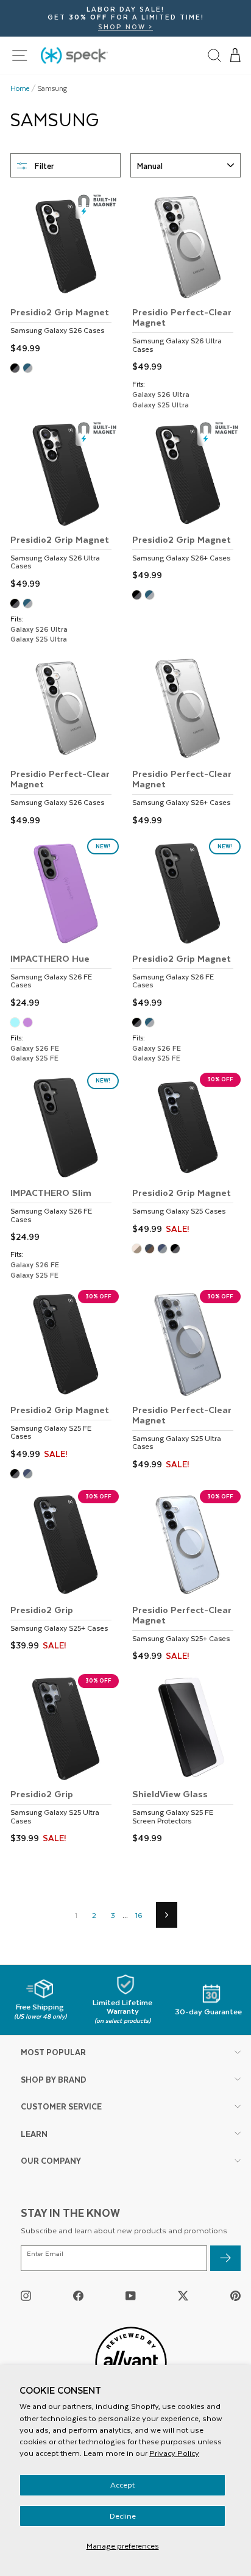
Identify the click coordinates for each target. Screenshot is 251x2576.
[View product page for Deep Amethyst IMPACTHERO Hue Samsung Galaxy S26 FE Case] (30, 1024)
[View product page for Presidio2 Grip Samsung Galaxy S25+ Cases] (65, 1572)
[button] (236, 55)
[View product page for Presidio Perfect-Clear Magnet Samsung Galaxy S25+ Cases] (186, 1577)
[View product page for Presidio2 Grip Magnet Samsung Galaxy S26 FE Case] (186, 925)
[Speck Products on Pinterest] (235, 2295)
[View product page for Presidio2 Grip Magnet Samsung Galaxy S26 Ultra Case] (65, 506)
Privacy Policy (174, 2453)
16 (139, 1915)
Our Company (51, 2160)
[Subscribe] (225, 2259)
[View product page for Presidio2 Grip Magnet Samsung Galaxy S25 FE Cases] (65, 1376)
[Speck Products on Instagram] (26, 2295)
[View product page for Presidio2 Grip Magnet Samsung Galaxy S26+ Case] (186, 502)
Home (20, 88)
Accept (122, 2485)
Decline (123, 2516)
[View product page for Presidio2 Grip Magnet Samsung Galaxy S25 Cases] (186, 1155)
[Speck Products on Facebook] (78, 2295)
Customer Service (61, 2106)
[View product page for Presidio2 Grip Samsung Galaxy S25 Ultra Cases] (65, 1761)
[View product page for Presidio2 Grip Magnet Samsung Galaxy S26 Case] (65, 274)
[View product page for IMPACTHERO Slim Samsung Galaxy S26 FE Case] (65, 1159)
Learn (34, 2134)
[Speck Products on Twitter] (183, 2295)
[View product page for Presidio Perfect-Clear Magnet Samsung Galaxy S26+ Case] (186, 741)
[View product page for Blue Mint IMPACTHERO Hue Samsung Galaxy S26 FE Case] (17, 1024)
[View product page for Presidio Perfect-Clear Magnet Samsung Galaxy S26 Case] (65, 741)
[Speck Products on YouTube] (131, 2295)
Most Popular (53, 2052)
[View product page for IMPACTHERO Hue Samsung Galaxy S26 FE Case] (65, 925)
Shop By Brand (54, 2079)
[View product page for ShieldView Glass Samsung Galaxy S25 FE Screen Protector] (186, 1761)
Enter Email (45, 2254)
